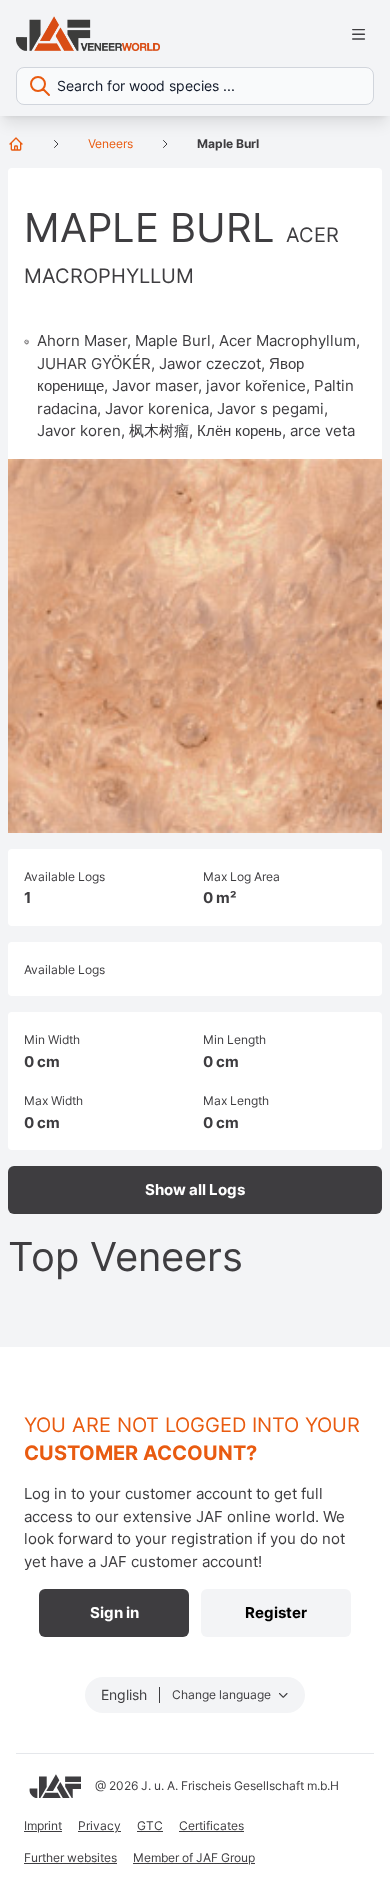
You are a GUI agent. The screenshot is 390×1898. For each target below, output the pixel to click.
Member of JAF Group (194, 1857)
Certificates (211, 1825)
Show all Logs (195, 1189)
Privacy (99, 1825)
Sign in (114, 1612)
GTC (150, 1825)
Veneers (110, 143)
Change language (223, 1694)
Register (276, 1612)
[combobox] (195, 86)
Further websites (70, 1857)
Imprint (43, 1825)
